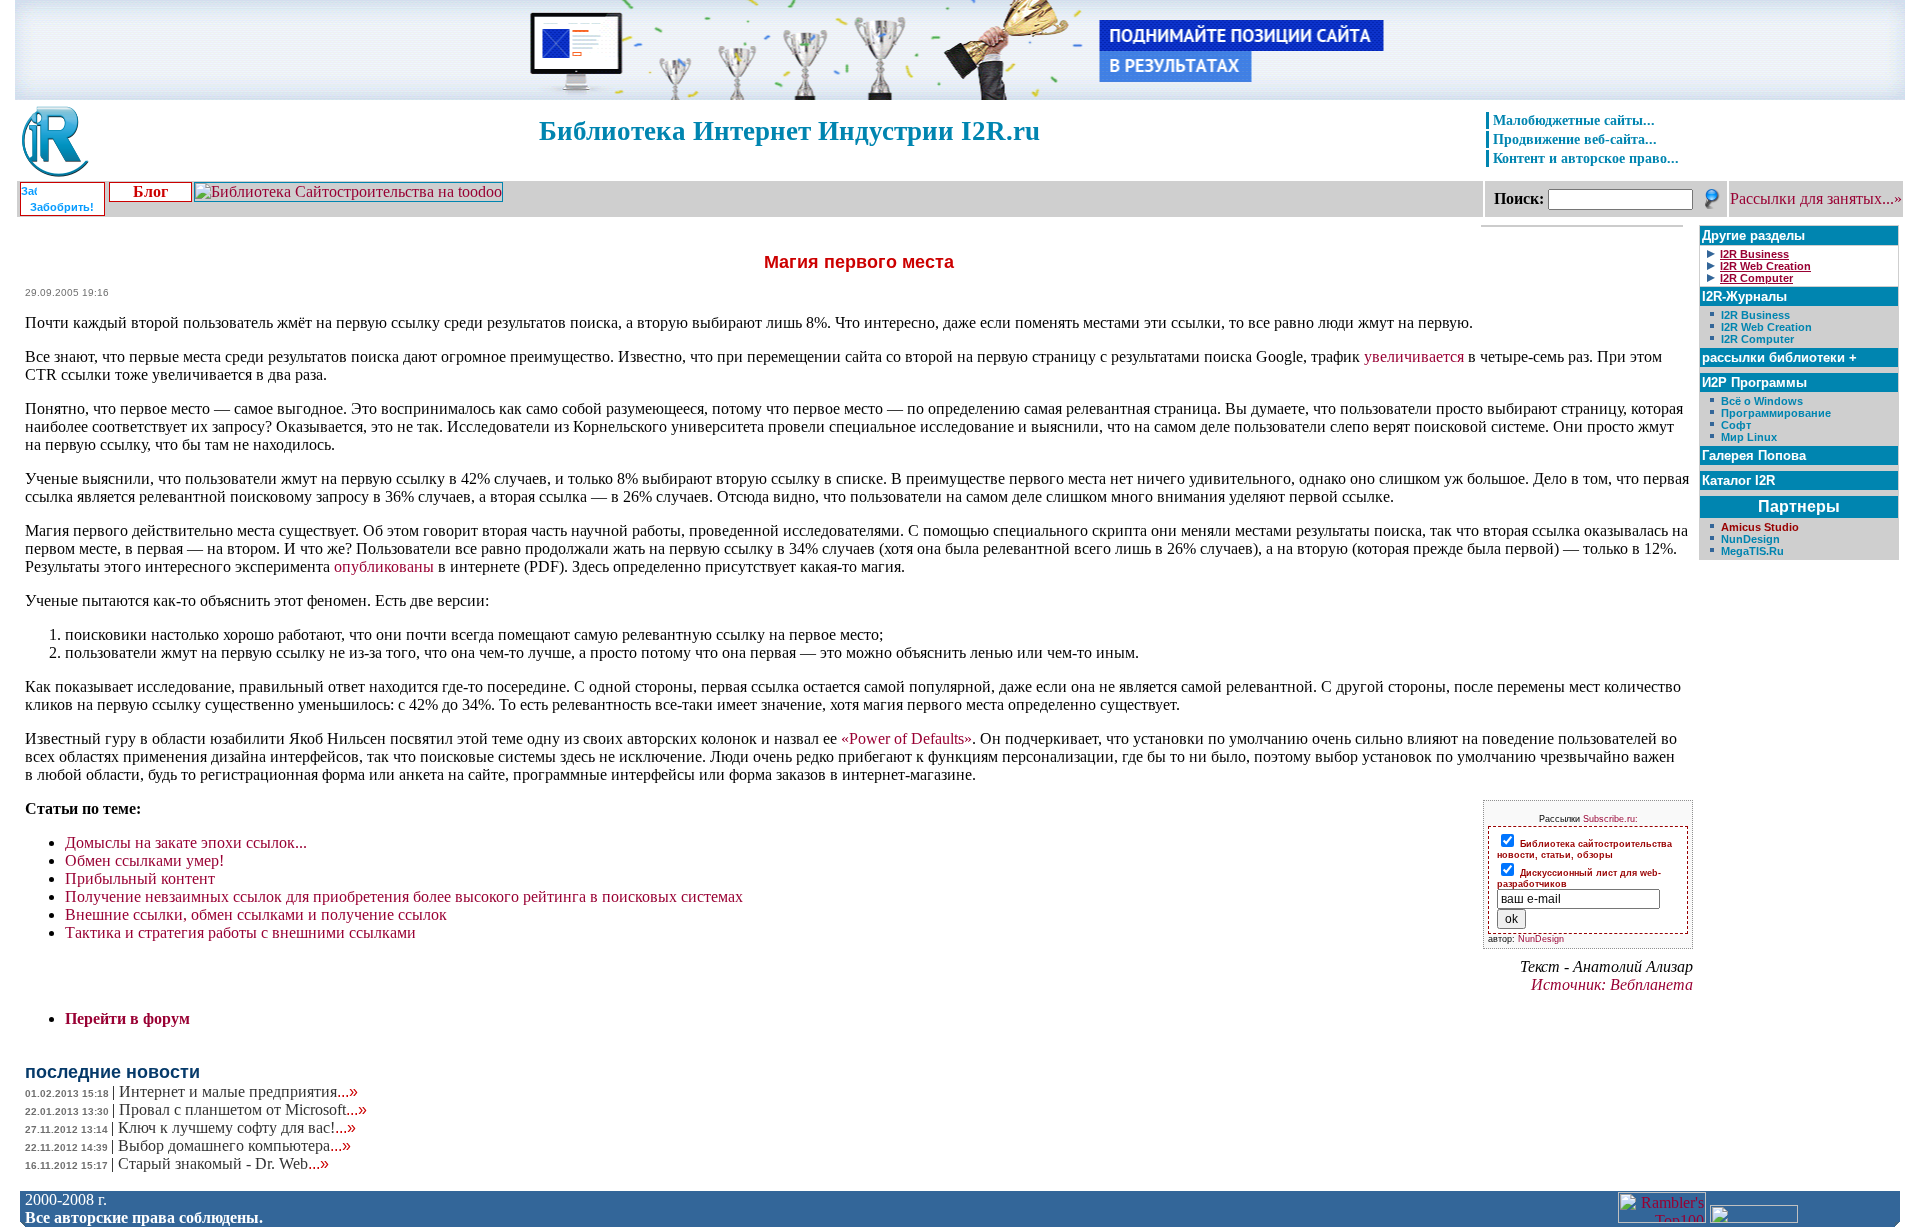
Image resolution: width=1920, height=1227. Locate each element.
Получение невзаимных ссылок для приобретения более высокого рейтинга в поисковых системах (404, 896)
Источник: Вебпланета (1612, 984)
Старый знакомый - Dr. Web (223, 1163)
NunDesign (1541, 939)
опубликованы (384, 566)
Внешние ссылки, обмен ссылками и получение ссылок (256, 914)
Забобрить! (62, 207)
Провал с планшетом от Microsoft (243, 1109)
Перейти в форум (127, 1018)
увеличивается (1414, 356)
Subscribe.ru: (1610, 819)
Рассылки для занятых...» (1816, 198)
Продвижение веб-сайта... (1575, 139)
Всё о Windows (1762, 401)
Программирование (1776, 413)
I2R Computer (1757, 339)
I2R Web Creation (1766, 327)
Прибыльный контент (140, 878)
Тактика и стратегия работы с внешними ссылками (240, 932)
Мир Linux (1749, 437)
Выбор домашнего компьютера (234, 1145)
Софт (1736, 425)
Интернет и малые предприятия (238, 1091)
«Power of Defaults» (906, 738)
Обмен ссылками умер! (144, 860)
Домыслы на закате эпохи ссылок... (186, 842)
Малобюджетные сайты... (1574, 120)
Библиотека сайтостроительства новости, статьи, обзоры (1584, 849)
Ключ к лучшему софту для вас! (237, 1127)
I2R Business (1755, 315)
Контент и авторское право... (1586, 158)
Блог (150, 191)
